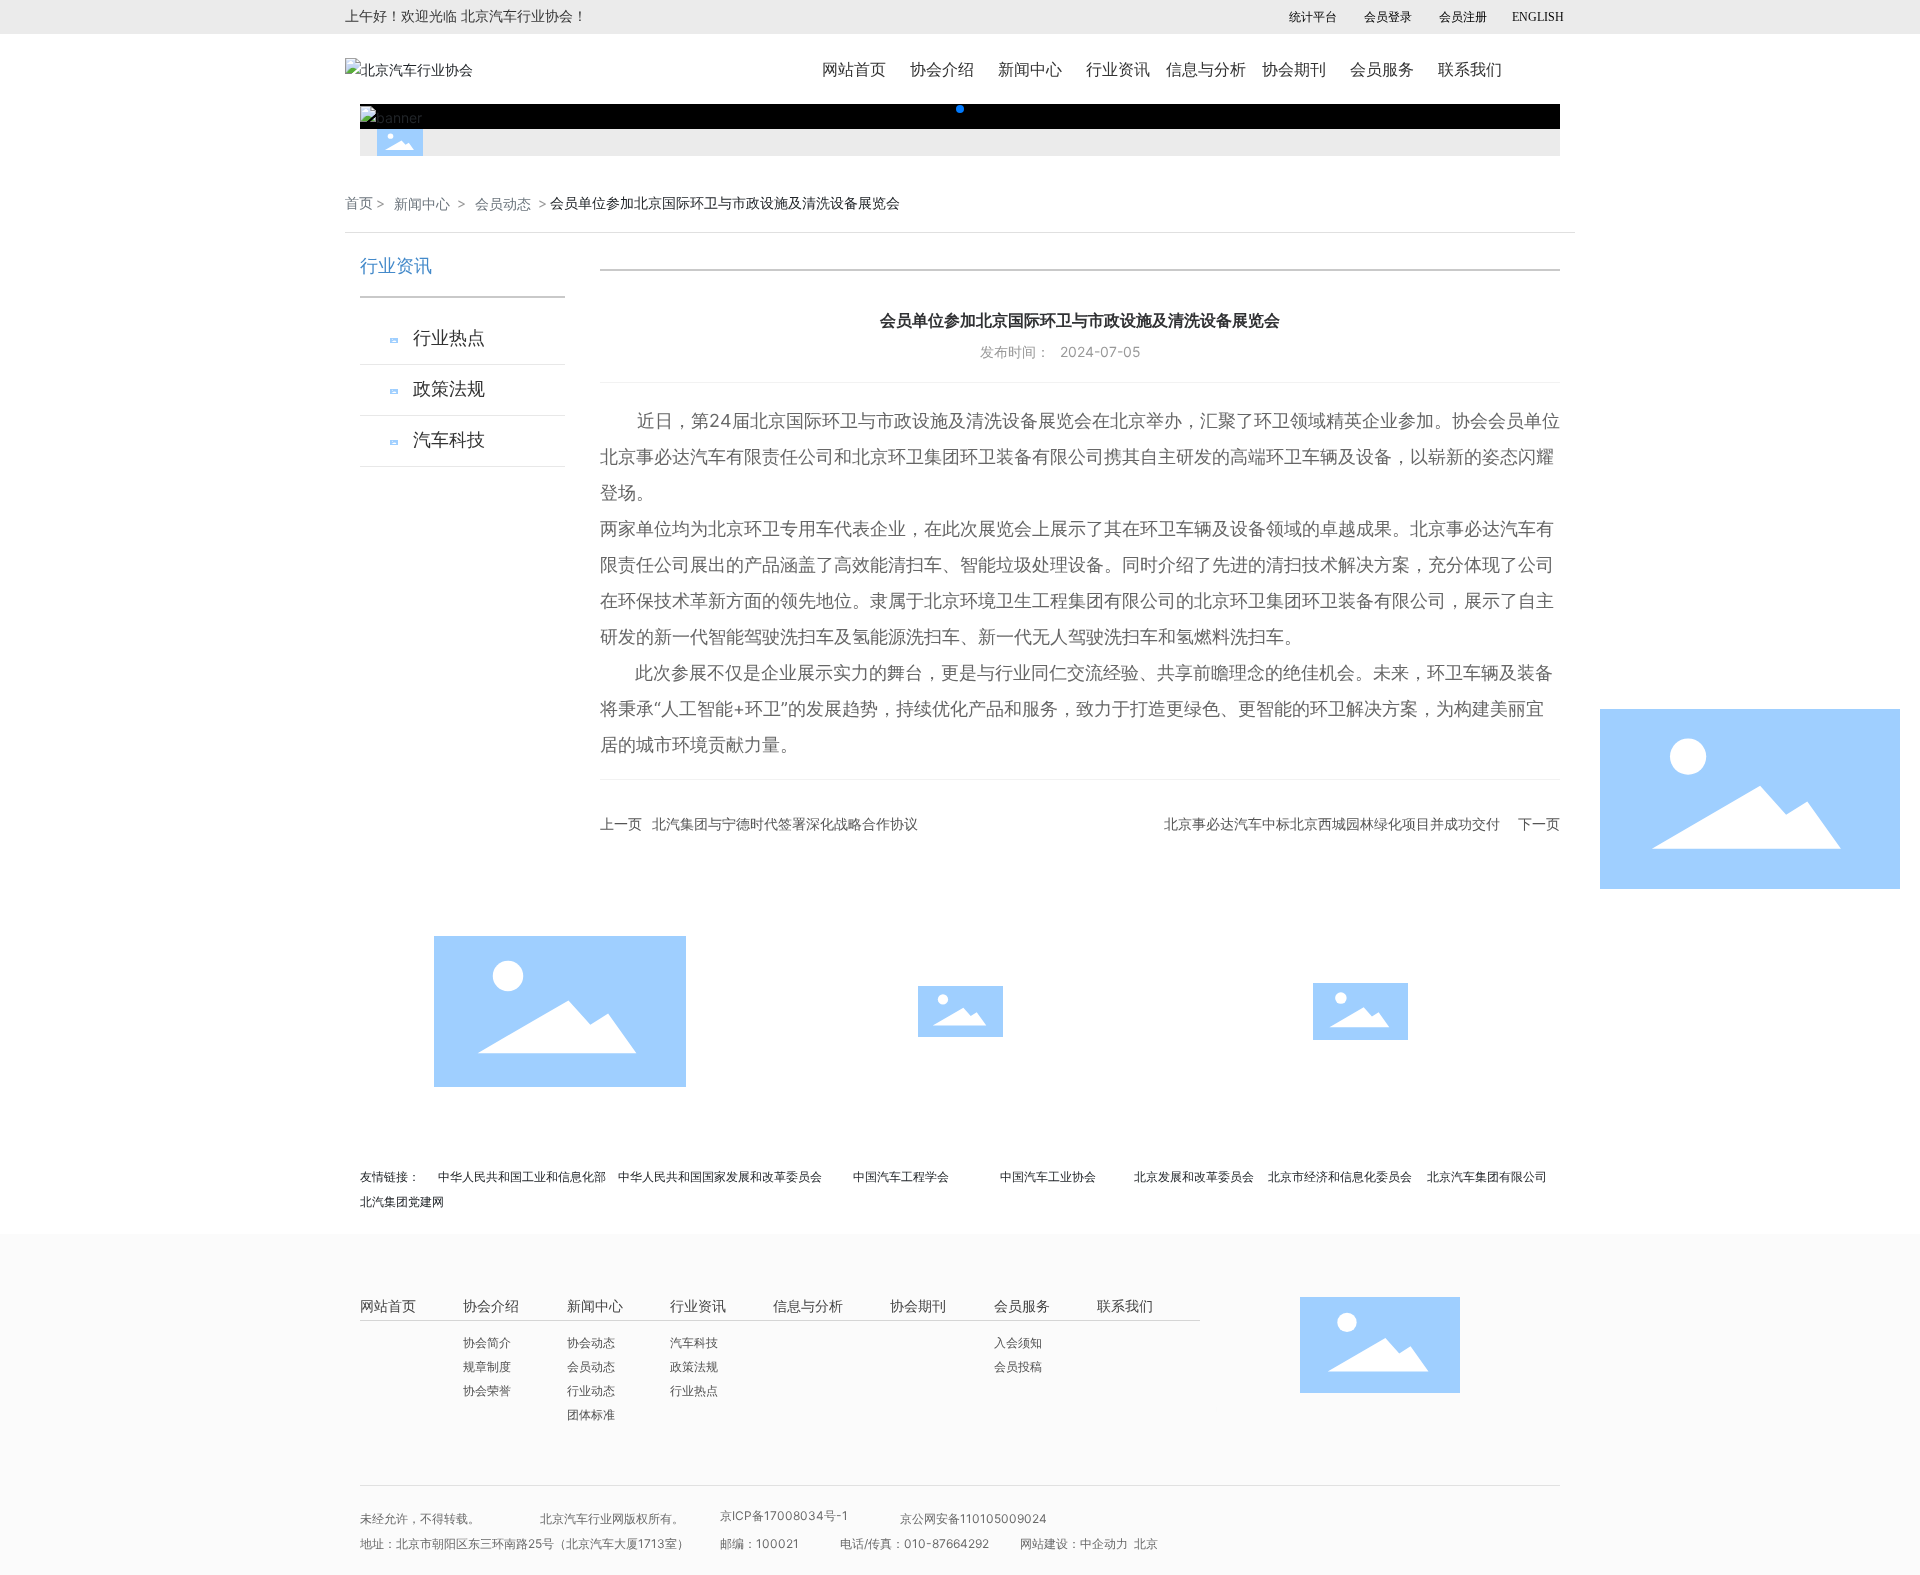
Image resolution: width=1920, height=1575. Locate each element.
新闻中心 (422, 203)
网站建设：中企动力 (1075, 1543)
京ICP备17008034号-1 (784, 1515)
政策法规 (449, 389)
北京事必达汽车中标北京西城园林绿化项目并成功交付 (1332, 823)
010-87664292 (946, 1543)
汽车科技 (449, 440)
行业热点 (449, 338)
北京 (1146, 1543)
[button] (960, 109)
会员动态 (503, 203)
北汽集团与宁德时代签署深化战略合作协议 (785, 823)
